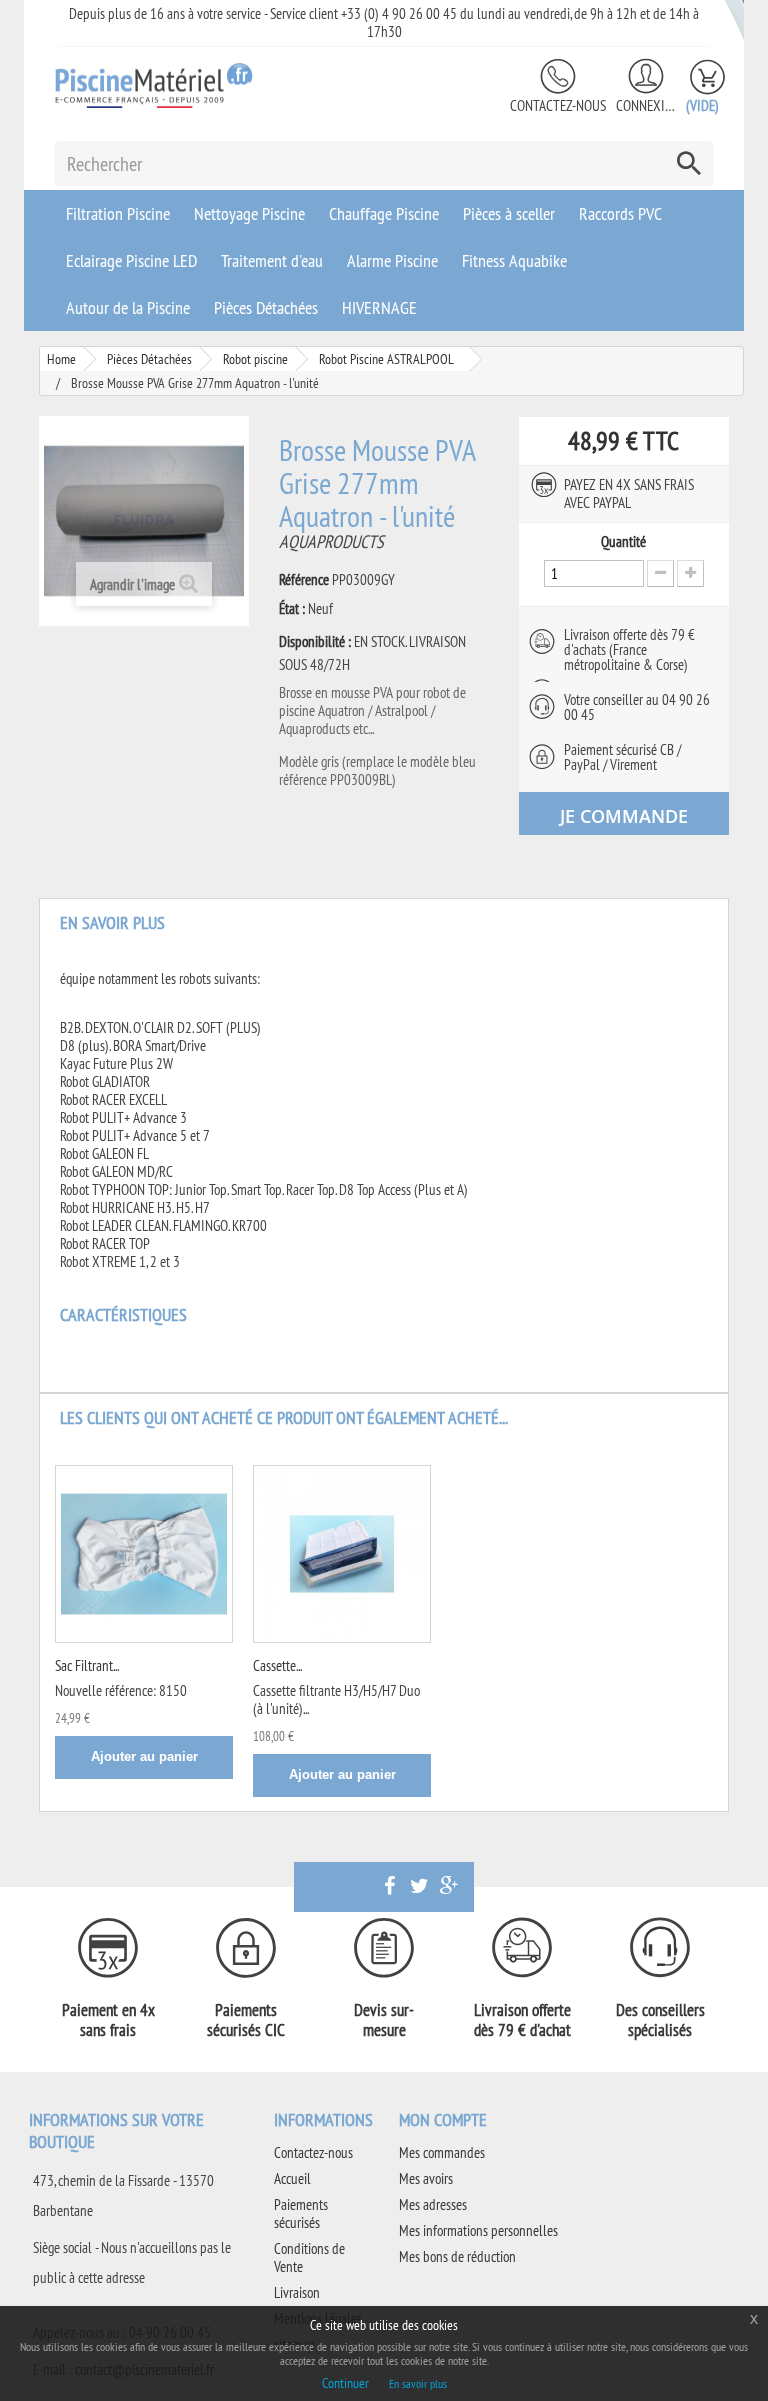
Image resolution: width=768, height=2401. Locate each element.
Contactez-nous (558, 105)
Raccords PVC (620, 213)
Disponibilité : (315, 642)
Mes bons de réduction (457, 2256)
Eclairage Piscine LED (131, 260)
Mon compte (443, 2119)
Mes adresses (433, 2204)
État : (292, 609)
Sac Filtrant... (87, 1665)
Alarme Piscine (392, 260)
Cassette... (277, 1665)
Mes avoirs (426, 2178)
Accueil (292, 2178)
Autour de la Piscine (128, 307)
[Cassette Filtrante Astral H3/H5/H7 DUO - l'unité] (342, 1554)
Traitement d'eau (272, 260)
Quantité (623, 542)
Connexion (646, 105)
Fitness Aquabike (514, 260)
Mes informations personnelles (478, 2230)
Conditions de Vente (309, 2257)
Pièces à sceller (509, 213)
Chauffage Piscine (384, 213)
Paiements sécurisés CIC (246, 2020)
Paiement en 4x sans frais (108, 2020)
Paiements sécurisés (301, 2213)
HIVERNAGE (379, 307)
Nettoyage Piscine (249, 213)
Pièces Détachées (266, 307)
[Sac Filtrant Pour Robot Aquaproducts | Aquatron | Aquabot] (144, 1554)
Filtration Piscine (118, 213)
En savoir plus (418, 2383)
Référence (304, 580)
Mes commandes (442, 2152)
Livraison (297, 2292)
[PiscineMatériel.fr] (154, 85)
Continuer (345, 2383)
